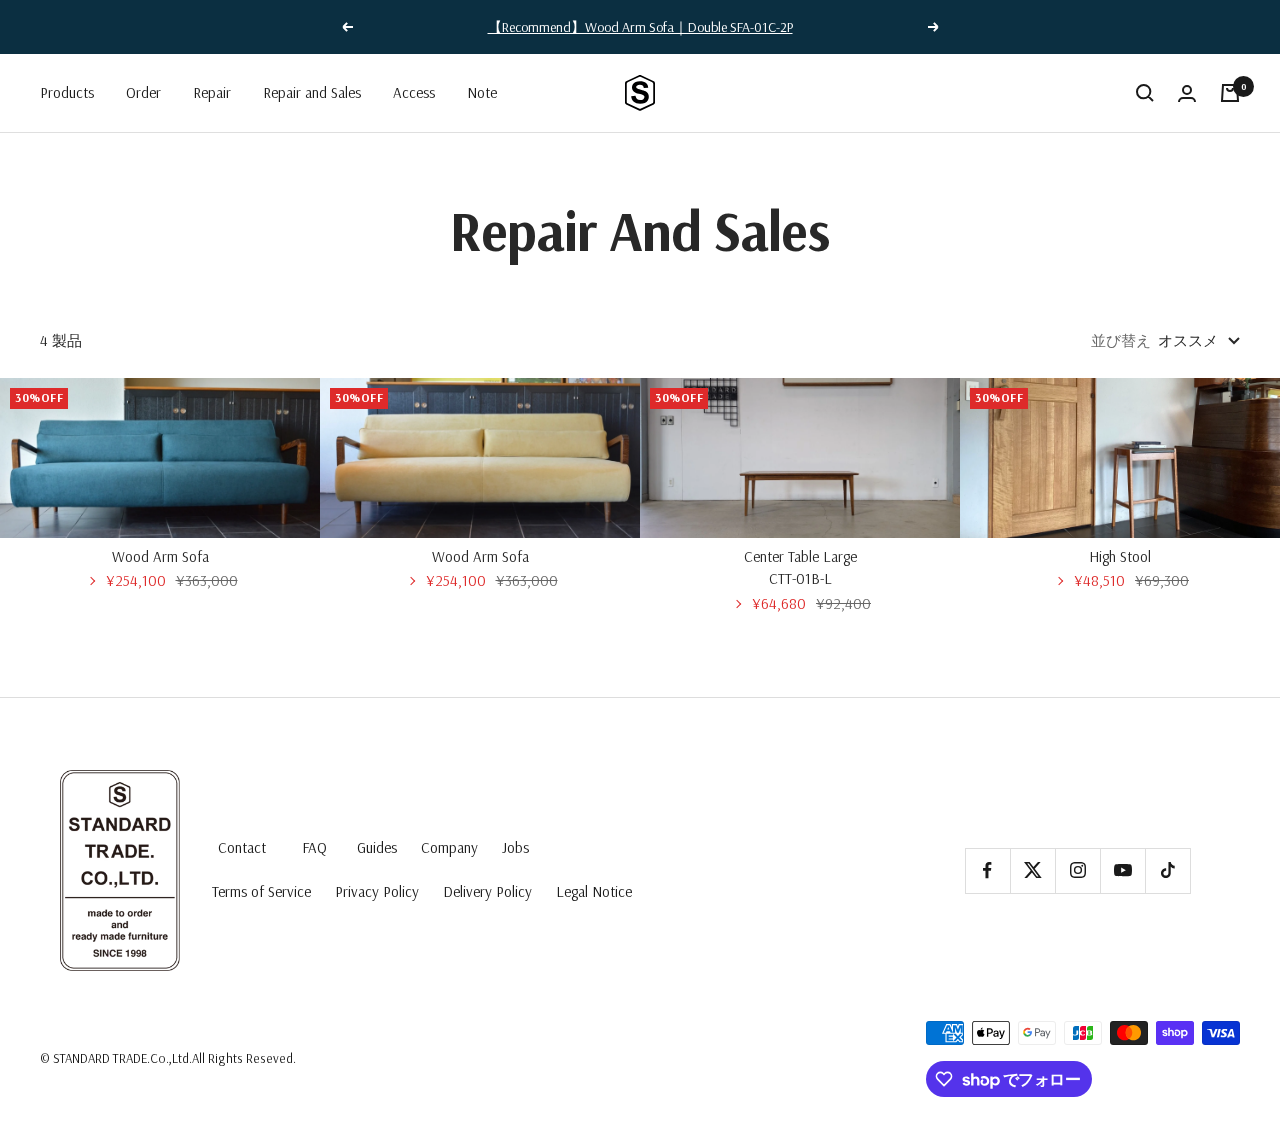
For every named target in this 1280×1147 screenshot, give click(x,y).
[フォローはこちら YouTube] (1122, 870)
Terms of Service (261, 891)
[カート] (1230, 93)
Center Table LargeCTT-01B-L (800, 568)
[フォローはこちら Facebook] (987, 870)
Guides (377, 847)
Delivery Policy (487, 891)
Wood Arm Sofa (160, 556)
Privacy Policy (377, 891)
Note (482, 92)
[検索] (1145, 93)
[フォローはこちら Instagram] (1077, 870)
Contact (242, 847)
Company (449, 847)
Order (143, 92)
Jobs (515, 847)
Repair (212, 92)
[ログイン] (1187, 93)
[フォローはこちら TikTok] (1167, 870)
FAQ (314, 847)
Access (414, 92)
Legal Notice (594, 891)
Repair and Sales (312, 92)
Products (67, 92)
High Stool (1120, 556)
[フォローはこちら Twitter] (1032, 870)
